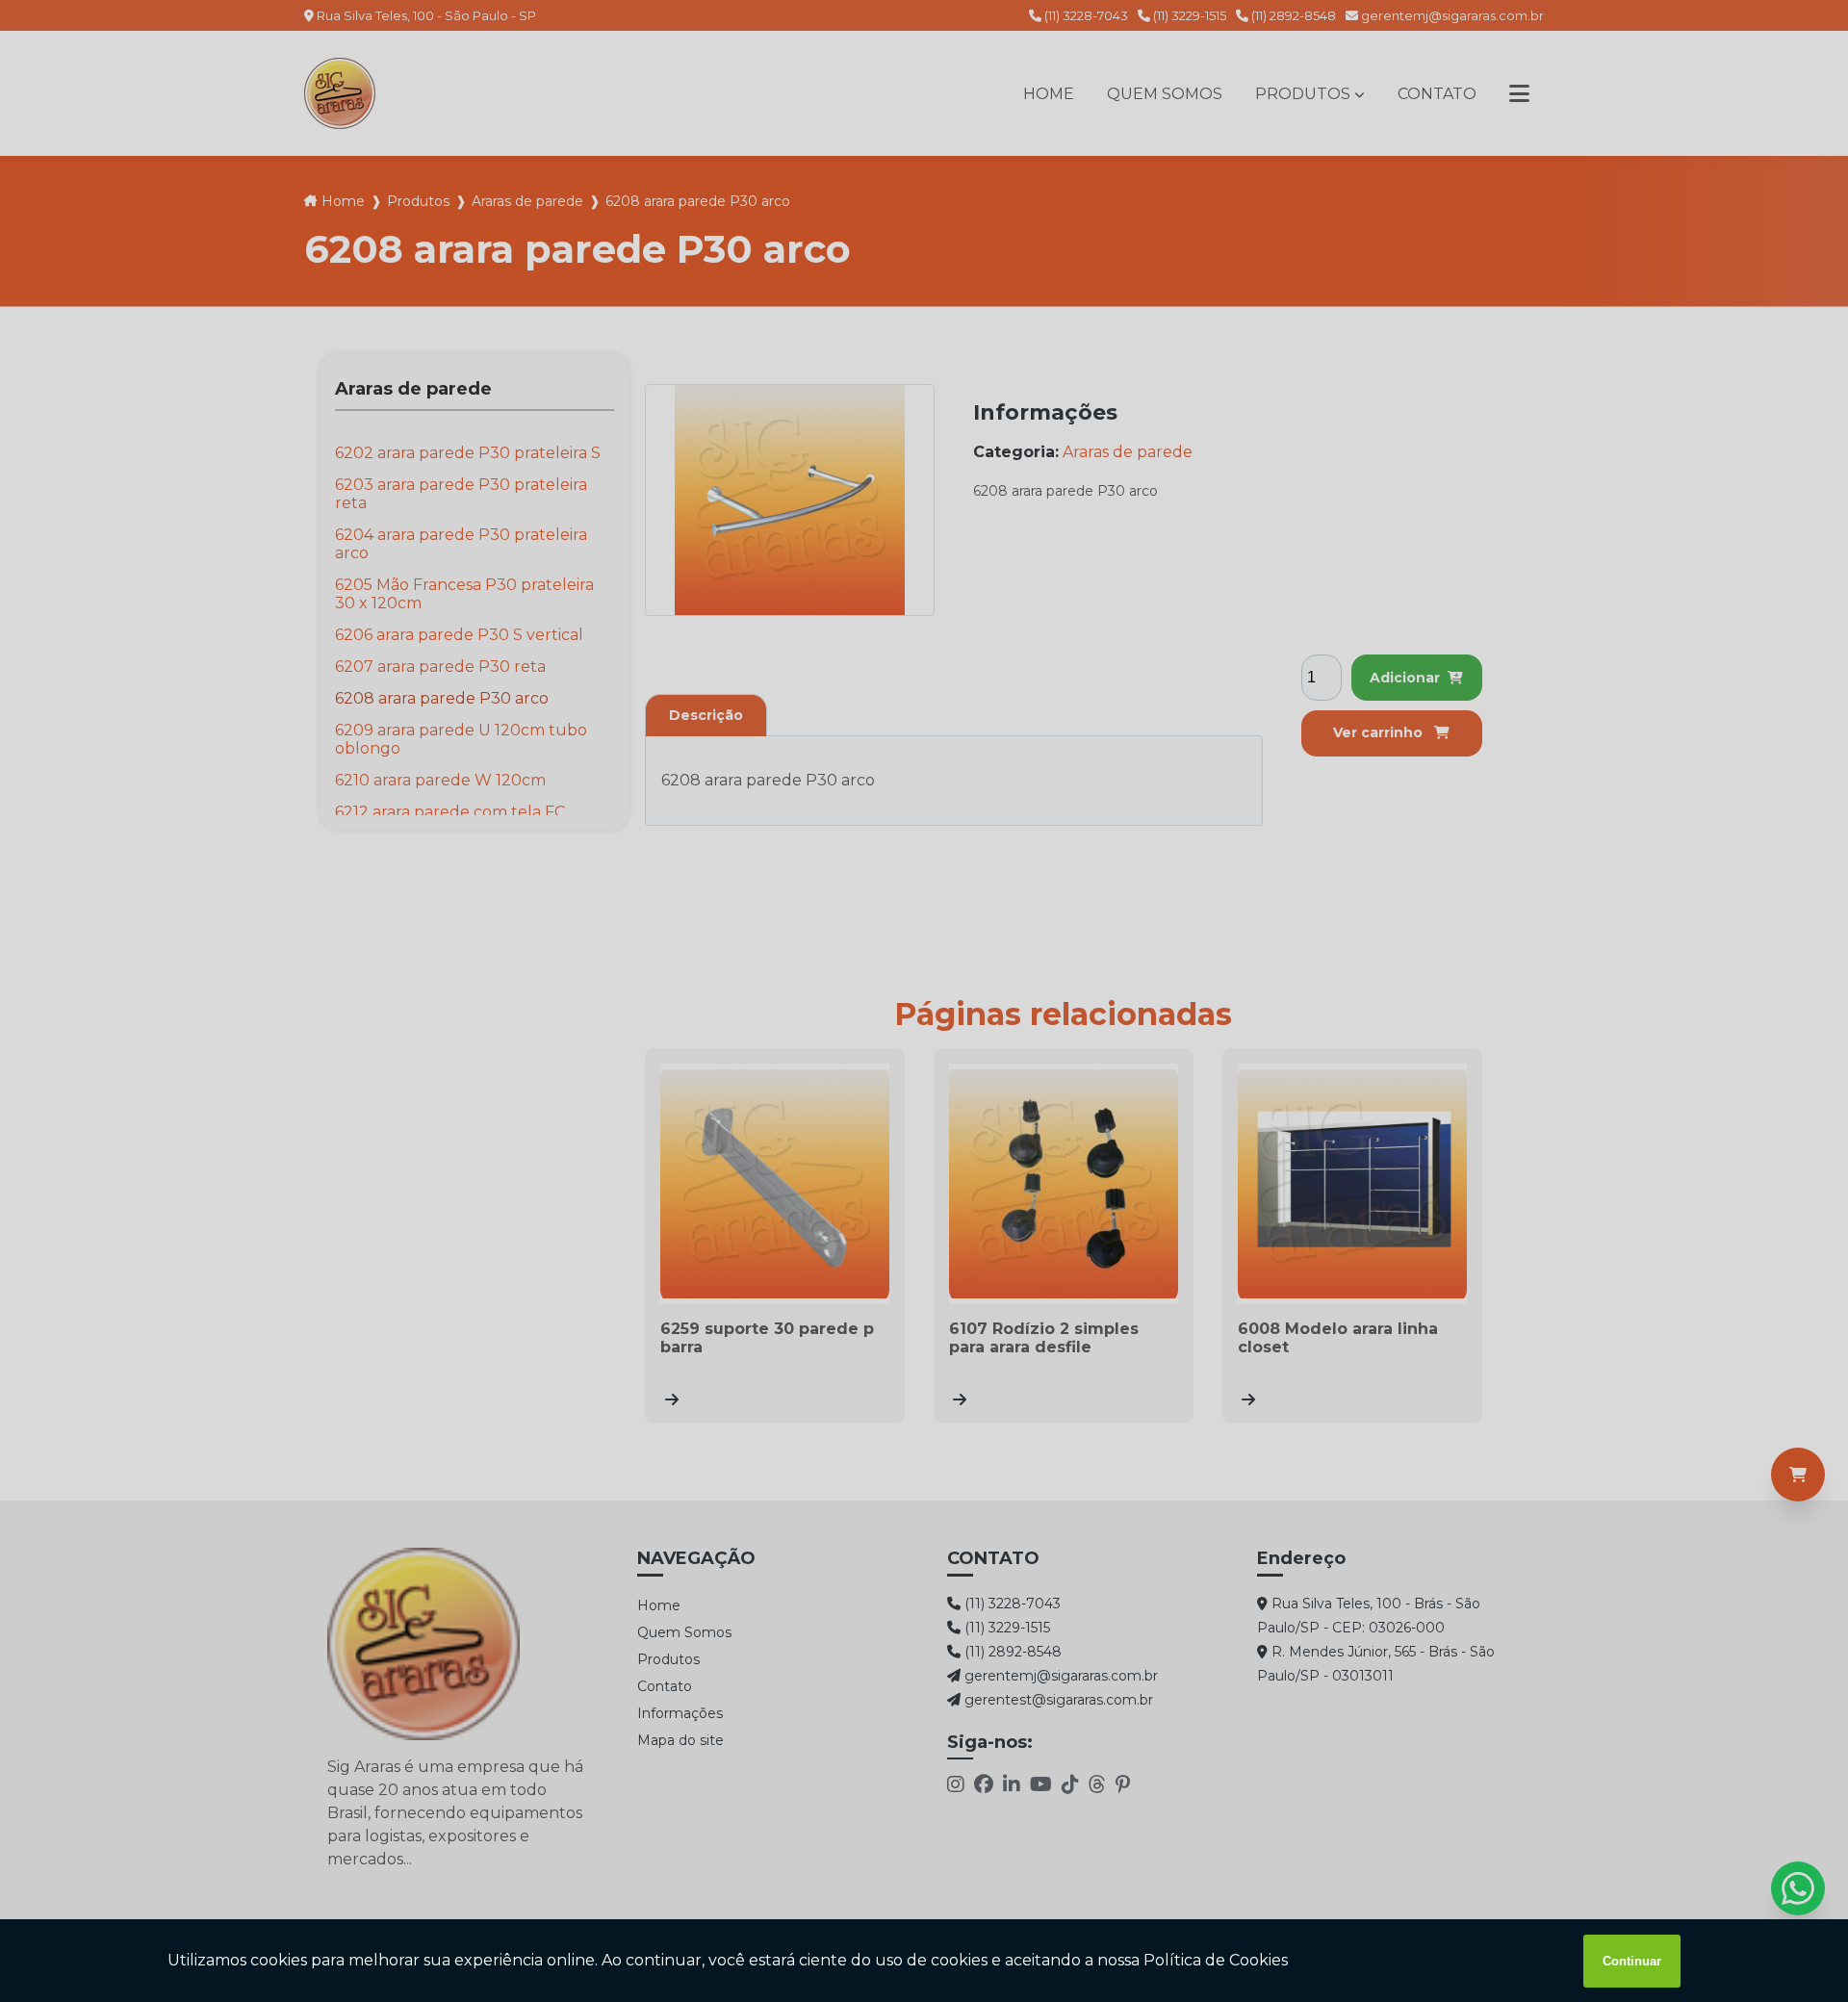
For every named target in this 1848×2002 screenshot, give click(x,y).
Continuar (1632, 1961)
